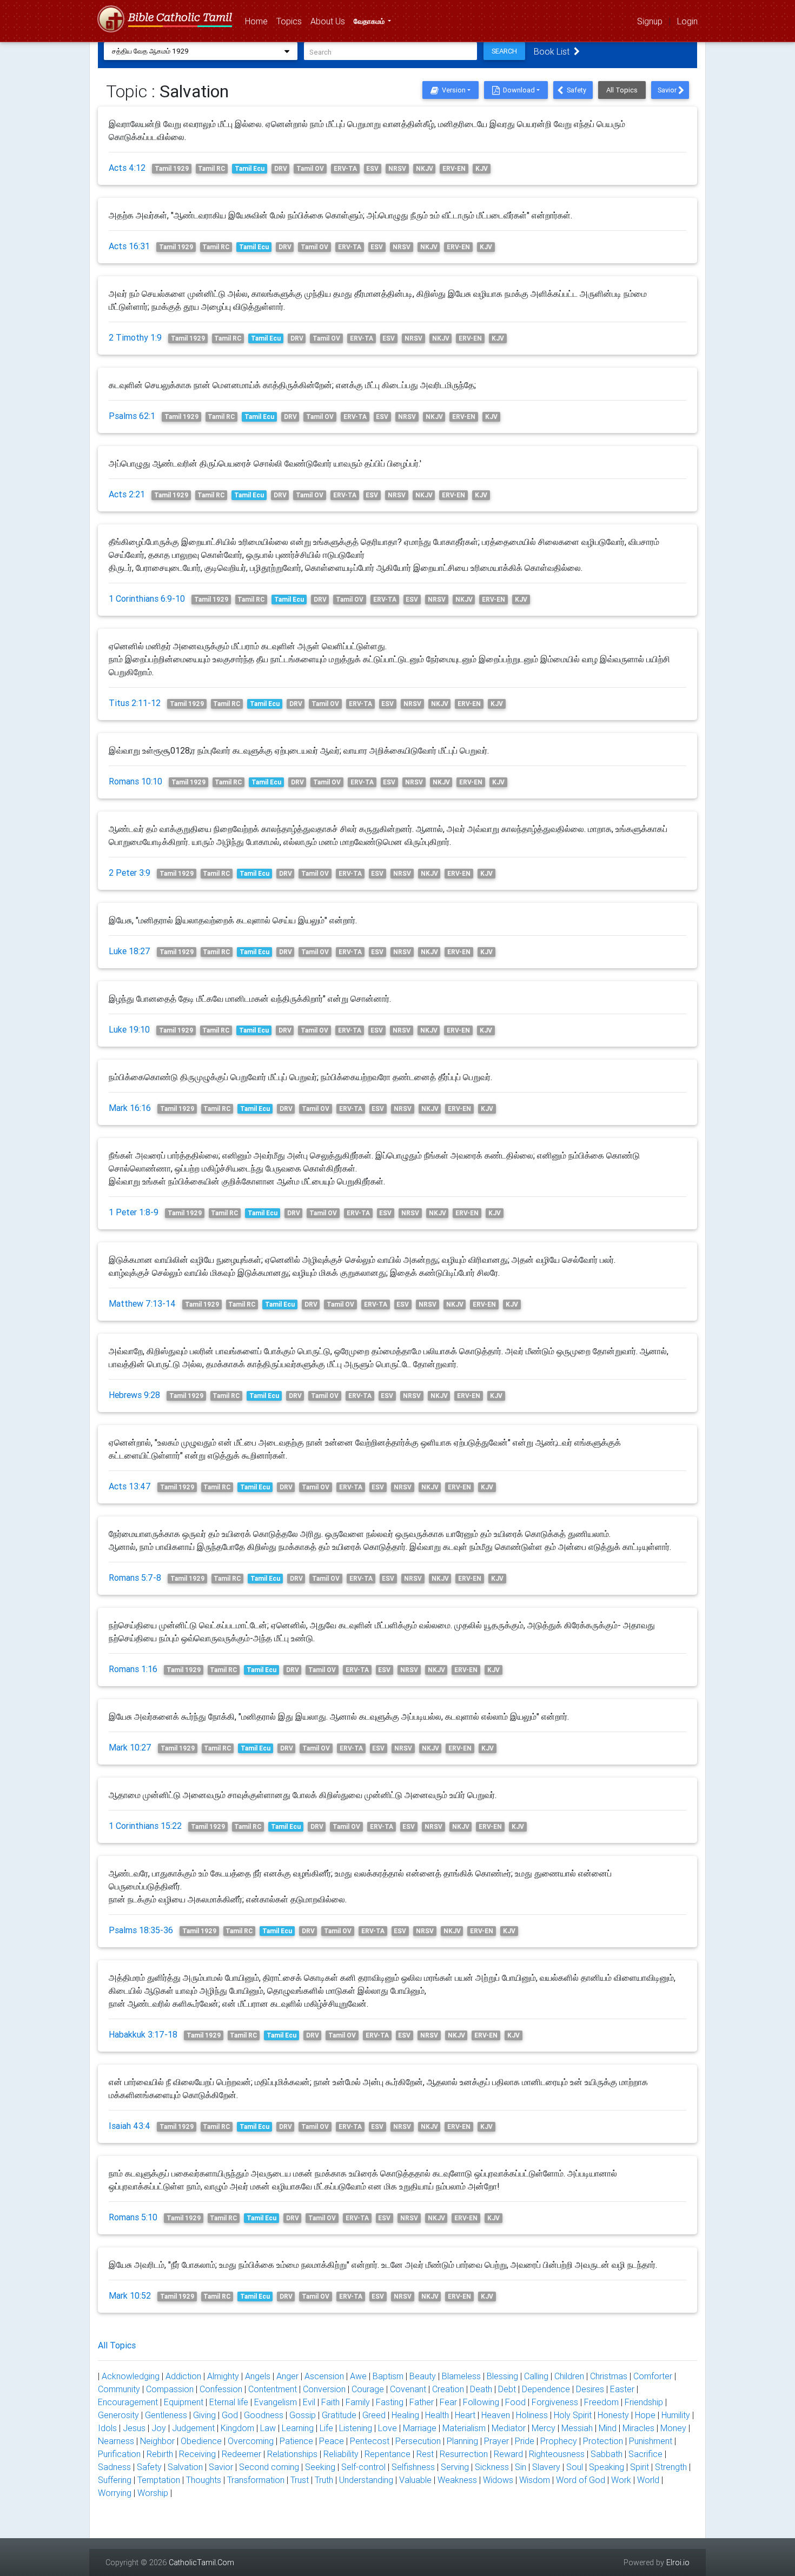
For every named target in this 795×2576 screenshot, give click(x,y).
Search (504, 51)
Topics (291, 21)
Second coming (269, 2467)
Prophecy (559, 2441)
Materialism (464, 2428)
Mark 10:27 (130, 1747)
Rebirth (160, 2454)
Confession (221, 2389)
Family (358, 2402)
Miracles (638, 2428)
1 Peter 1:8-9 (134, 1212)
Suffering (115, 2480)
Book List (554, 51)
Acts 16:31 (129, 246)
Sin (521, 2467)
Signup (650, 21)
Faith (330, 2402)
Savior (668, 90)
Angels (258, 2376)
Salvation (185, 2467)
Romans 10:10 (135, 781)
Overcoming (251, 2441)
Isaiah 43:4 (130, 2126)
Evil (309, 2402)
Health (437, 2415)
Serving (455, 2467)
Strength (671, 2467)
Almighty (223, 2376)
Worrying (115, 2493)
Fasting (390, 2402)
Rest (425, 2454)
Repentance (387, 2454)
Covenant (408, 2389)
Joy (159, 2428)
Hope (645, 2415)
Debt (507, 2389)
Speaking (607, 2467)
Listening (356, 2428)
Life (326, 2428)
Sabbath (607, 2454)
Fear (448, 2402)
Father (422, 2402)
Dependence (546, 2389)
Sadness (114, 2467)
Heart (465, 2415)
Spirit (640, 2467)
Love (387, 2428)
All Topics (622, 90)
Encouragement (128, 2402)
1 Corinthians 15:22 (145, 1826)
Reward (508, 2454)
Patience (296, 2441)
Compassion (170, 2389)
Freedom (601, 2402)
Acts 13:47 (130, 1486)
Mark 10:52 (130, 2295)
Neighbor (157, 2441)
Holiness (532, 2415)
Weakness (457, 2480)
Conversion (324, 2389)
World (648, 2480)
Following (481, 2402)
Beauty (423, 2376)
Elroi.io (678, 2562)
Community (119, 2389)
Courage (368, 2389)
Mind (608, 2428)
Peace (332, 2441)
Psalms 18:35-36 (141, 1930)
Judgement (193, 2428)
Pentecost (370, 2441)
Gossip (303, 2415)
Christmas (609, 2376)
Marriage (420, 2428)
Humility (676, 2415)
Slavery (546, 2467)
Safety (576, 90)
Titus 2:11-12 (135, 703)
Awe (358, 2376)
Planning (462, 2441)
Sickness (492, 2467)
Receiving (197, 2454)
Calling (536, 2376)
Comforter (653, 2376)
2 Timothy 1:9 (135, 337)
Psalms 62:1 (132, 416)
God (230, 2415)
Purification (119, 2454)
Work (621, 2480)
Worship (153, 2493)
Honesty (613, 2415)
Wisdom (535, 2480)
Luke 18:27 (130, 951)
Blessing (502, 2376)
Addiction (183, 2376)
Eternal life (229, 2402)
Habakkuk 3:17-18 (143, 2034)
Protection (603, 2441)
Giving (204, 2415)
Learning (298, 2428)
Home (259, 21)
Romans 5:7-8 (135, 1577)
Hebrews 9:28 (134, 1395)
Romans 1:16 (133, 1669)
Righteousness (557, 2454)
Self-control (363, 2467)
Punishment (651, 2441)
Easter (622, 2389)
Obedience (201, 2441)
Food (515, 2402)
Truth (324, 2480)
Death (481, 2389)
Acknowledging (131, 2376)
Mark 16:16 (130, 1108)
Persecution (418, 2441)
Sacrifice (645, 2454)
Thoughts (204, 2480)
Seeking (320, 2467)
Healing (405, 2415)
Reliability (341, 2454)
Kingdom (237, 2428)
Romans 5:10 (133, 2217)
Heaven (496, 2415)
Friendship (644, 2402)
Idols (107, 2428)
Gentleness (166, 2415)
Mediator (509, 2428)
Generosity (118, 2415)
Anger (287, 2376)
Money (673, 2428)
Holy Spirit (573, 2415)
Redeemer (241, 2454)
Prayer (496, 2441)
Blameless (461, 2376)
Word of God (581, 2480)
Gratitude (339, 2415)
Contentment (273, 2389)
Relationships (292, 2454)
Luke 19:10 (129, 1029)
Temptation (159, 2480)
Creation (448, 2389)
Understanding (366, 2480)
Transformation (256, 2480)
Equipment (184, 2402)
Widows (498, 2480)
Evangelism (276, 2402)
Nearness (116, 2441)
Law (268, 2428)
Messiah (577, 2428)
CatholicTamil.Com (201, 2562)
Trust (300, 2480)
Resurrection (464, 2454)
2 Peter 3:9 (130, 873)
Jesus (134, 2428)
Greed (374, 2415)
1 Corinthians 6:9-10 (147, 598)
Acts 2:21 (127, 494)
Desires (590, 2389)
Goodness (264, 2415)
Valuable (415, 2480)
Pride (525, 2441)
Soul (575, 2467)
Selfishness (413, 2467)
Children (569, 2376)
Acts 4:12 (127, 168)
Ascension (324, 2376)
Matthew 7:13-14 (142, 1303)
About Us (330, 21)
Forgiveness (555, 2402)
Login (687, 21)
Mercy (544, 2428)
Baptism (388, 2376)
